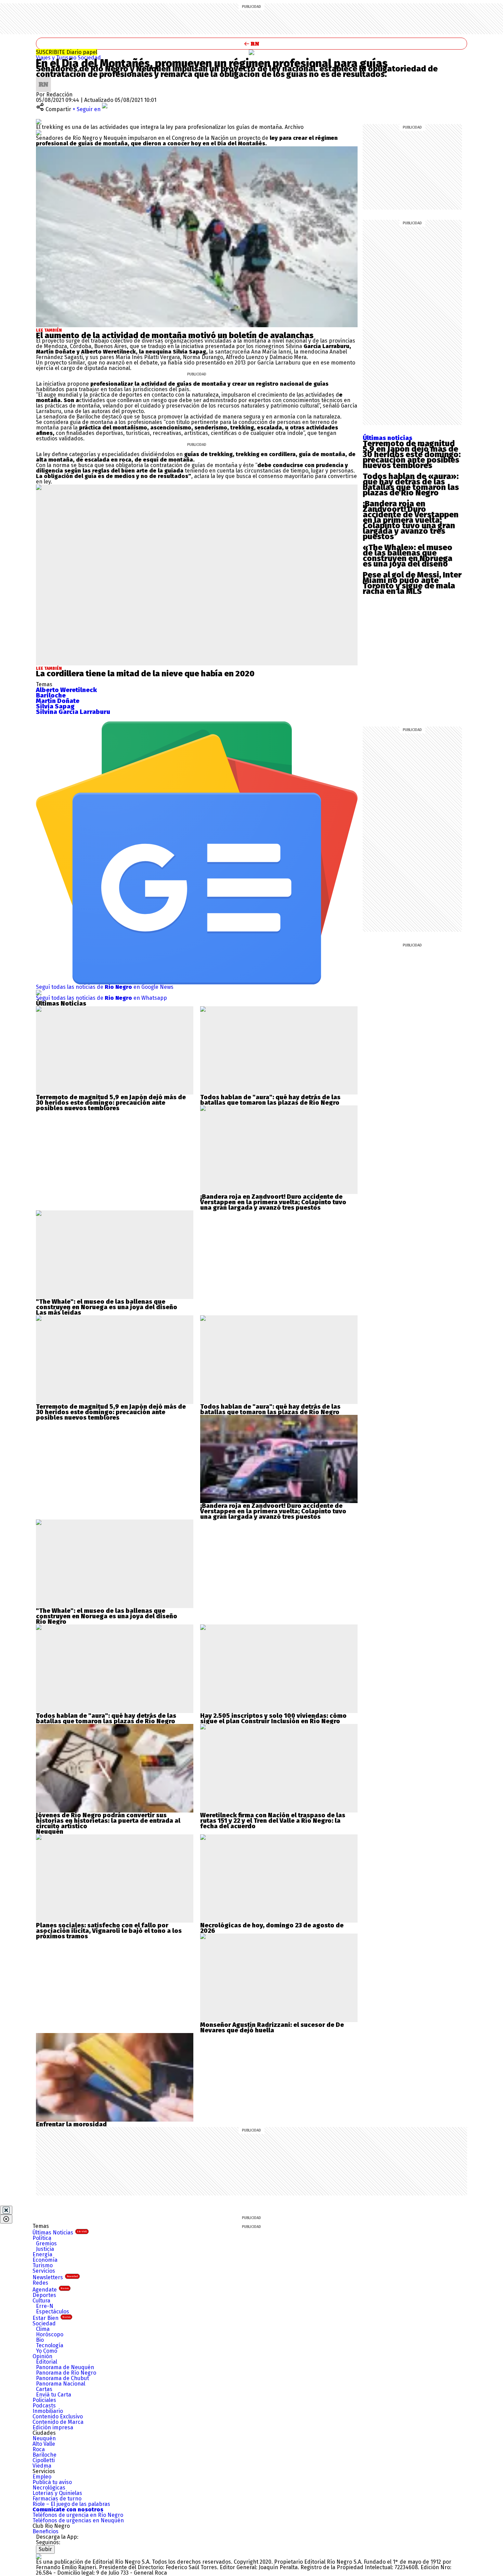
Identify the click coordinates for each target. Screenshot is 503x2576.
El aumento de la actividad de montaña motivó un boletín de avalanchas (175, 335)
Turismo (43, 2265)
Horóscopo (50, 2334)
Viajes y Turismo (57, 58)
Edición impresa (53, 2427)
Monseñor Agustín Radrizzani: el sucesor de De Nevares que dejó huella (272, 2028)
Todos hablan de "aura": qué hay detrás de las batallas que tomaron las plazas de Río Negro (270, 1100)
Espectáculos (53, 2312)
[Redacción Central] (43, 79)
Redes (40, 2283)
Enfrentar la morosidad (71, 2124)
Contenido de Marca (58, 2422)
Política (42, 2238)
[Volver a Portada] (251, 44)
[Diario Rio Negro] (39, 2556)
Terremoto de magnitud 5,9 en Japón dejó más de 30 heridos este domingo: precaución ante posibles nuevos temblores (412, 454)
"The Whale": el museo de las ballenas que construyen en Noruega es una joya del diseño (107, 1304)
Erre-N (45, 2306)
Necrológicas (49, 2488)
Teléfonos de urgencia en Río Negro (78, 2515)
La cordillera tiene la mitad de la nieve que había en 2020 (145, 674)
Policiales (44, 2400)
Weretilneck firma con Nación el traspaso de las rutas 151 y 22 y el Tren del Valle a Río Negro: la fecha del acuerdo (273, 1821)
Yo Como (47, 2351)
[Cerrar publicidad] (6, 2210)
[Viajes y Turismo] (251, 52)
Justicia (45, 2249)
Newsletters (55, 2277)
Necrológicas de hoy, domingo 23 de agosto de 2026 (272, 1928)
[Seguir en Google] (39, 132)
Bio (40, 2340)
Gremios (46, 2243)
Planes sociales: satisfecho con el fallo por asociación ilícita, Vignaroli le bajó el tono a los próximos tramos (109, 1931)
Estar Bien (51, 2318)
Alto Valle (44, 2444)
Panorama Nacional (61, 2384)
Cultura (41, 2301)
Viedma (42, 2466)
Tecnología (50, 2345)
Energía (42, 2254)
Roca (39, 2449)
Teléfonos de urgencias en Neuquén (78, 2520)
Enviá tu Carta (54, 2395)
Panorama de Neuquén (65, 2367)
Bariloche (44, 2455)
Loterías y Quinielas (57, 2493)
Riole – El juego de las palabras (71, 2504)
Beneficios (46, 2531)
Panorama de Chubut (62, 2378)
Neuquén (44, 2438)
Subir (45, 2549)
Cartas (44, 2389)
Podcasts (44, 2406)
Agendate (51, 2290)
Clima (43, 2329)
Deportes (44, 2295)
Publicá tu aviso (52, 2482)
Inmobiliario (48, 2411)
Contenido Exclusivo (58, 2416)
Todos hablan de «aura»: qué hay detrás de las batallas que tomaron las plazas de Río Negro (411, 484)
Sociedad (89, 58)
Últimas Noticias (60, 2233)
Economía (45, 2260)
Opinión (42, 2356)
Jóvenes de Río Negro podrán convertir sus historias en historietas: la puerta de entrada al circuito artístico (108, 1821)
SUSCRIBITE (67, 52)
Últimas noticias (388, 438)
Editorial (47, 2362)
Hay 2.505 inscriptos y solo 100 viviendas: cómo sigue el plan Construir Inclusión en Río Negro (273, 1718)
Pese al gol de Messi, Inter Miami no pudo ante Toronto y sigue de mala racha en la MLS (412, 583)
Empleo (42, 2477)
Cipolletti (44, 2460)
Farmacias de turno (57, 2499)
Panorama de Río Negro (66, 2373)
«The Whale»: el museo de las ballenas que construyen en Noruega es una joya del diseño (408, 556)
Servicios (44, 2271)
